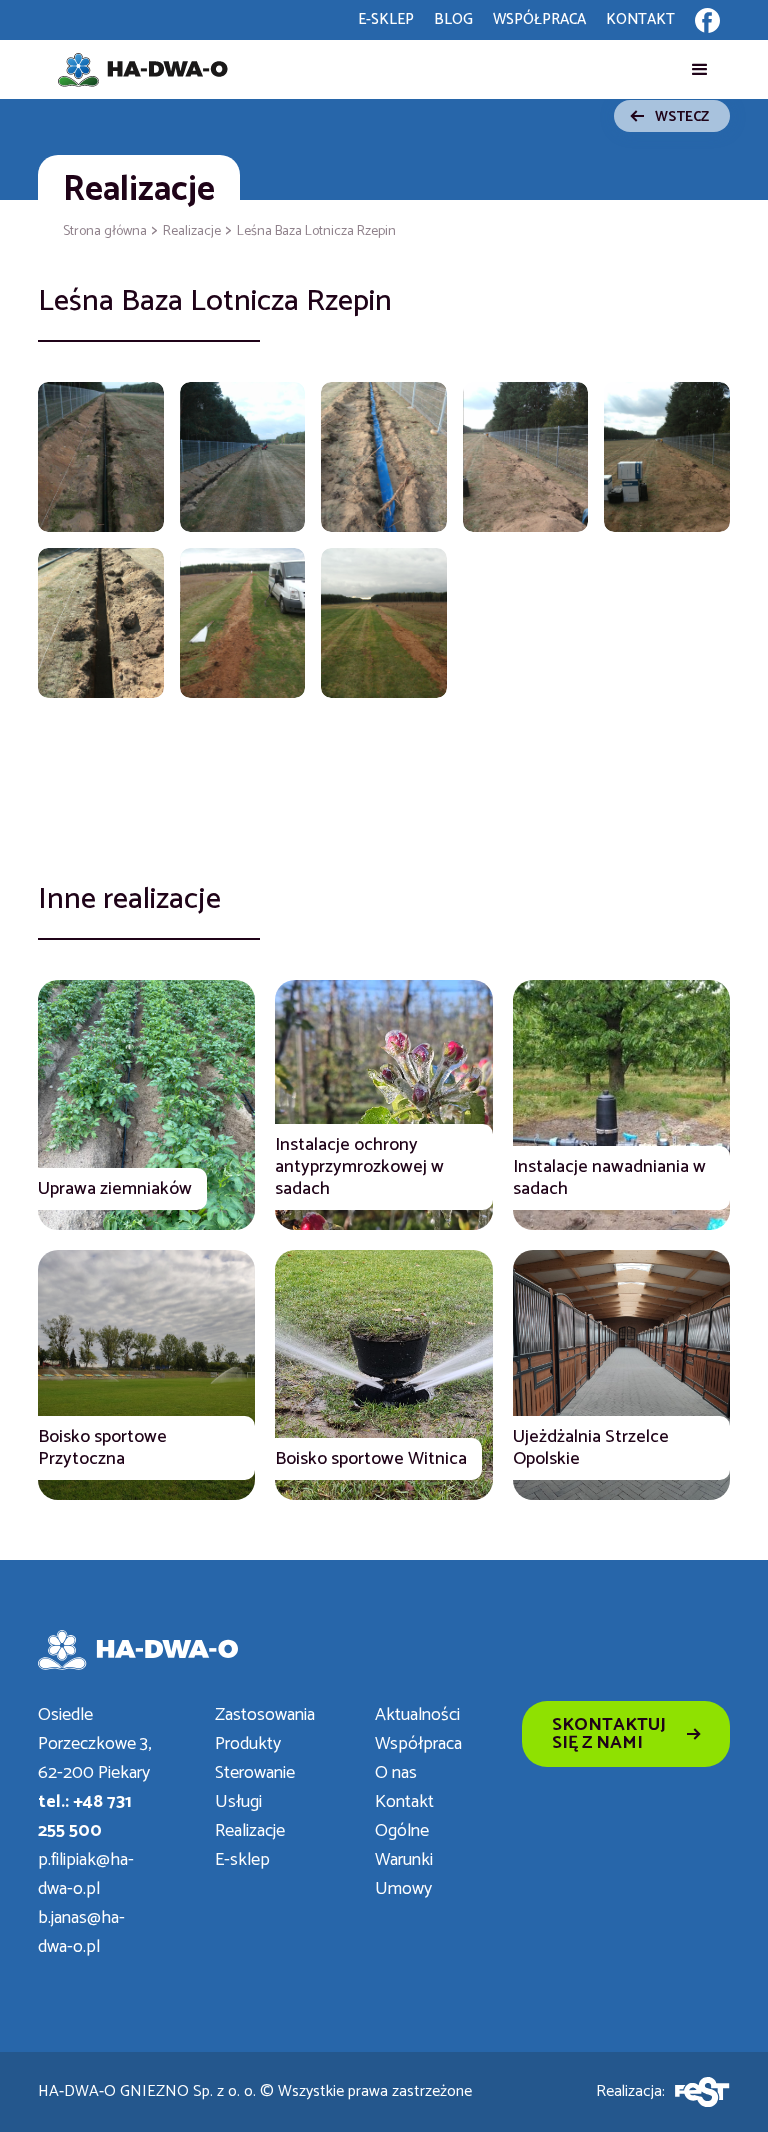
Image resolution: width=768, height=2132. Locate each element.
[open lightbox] (100, 457)
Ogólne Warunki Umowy (404, 1860)
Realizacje (139, 190)
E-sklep (242, 1860)
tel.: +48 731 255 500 (85, 1817)
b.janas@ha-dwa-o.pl (81, 1933)
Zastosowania (265, 1715)
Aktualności (417, 1715)
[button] (700, 69)
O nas (396, 1773)
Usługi (238, 1802)
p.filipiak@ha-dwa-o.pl (86, 1875)
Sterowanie (255, 1773)
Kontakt (404, 1802)
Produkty (248, 1744)
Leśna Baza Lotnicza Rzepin (316, 231)
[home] (143, 69)
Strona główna (105, 231)
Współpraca (418, 1744)
